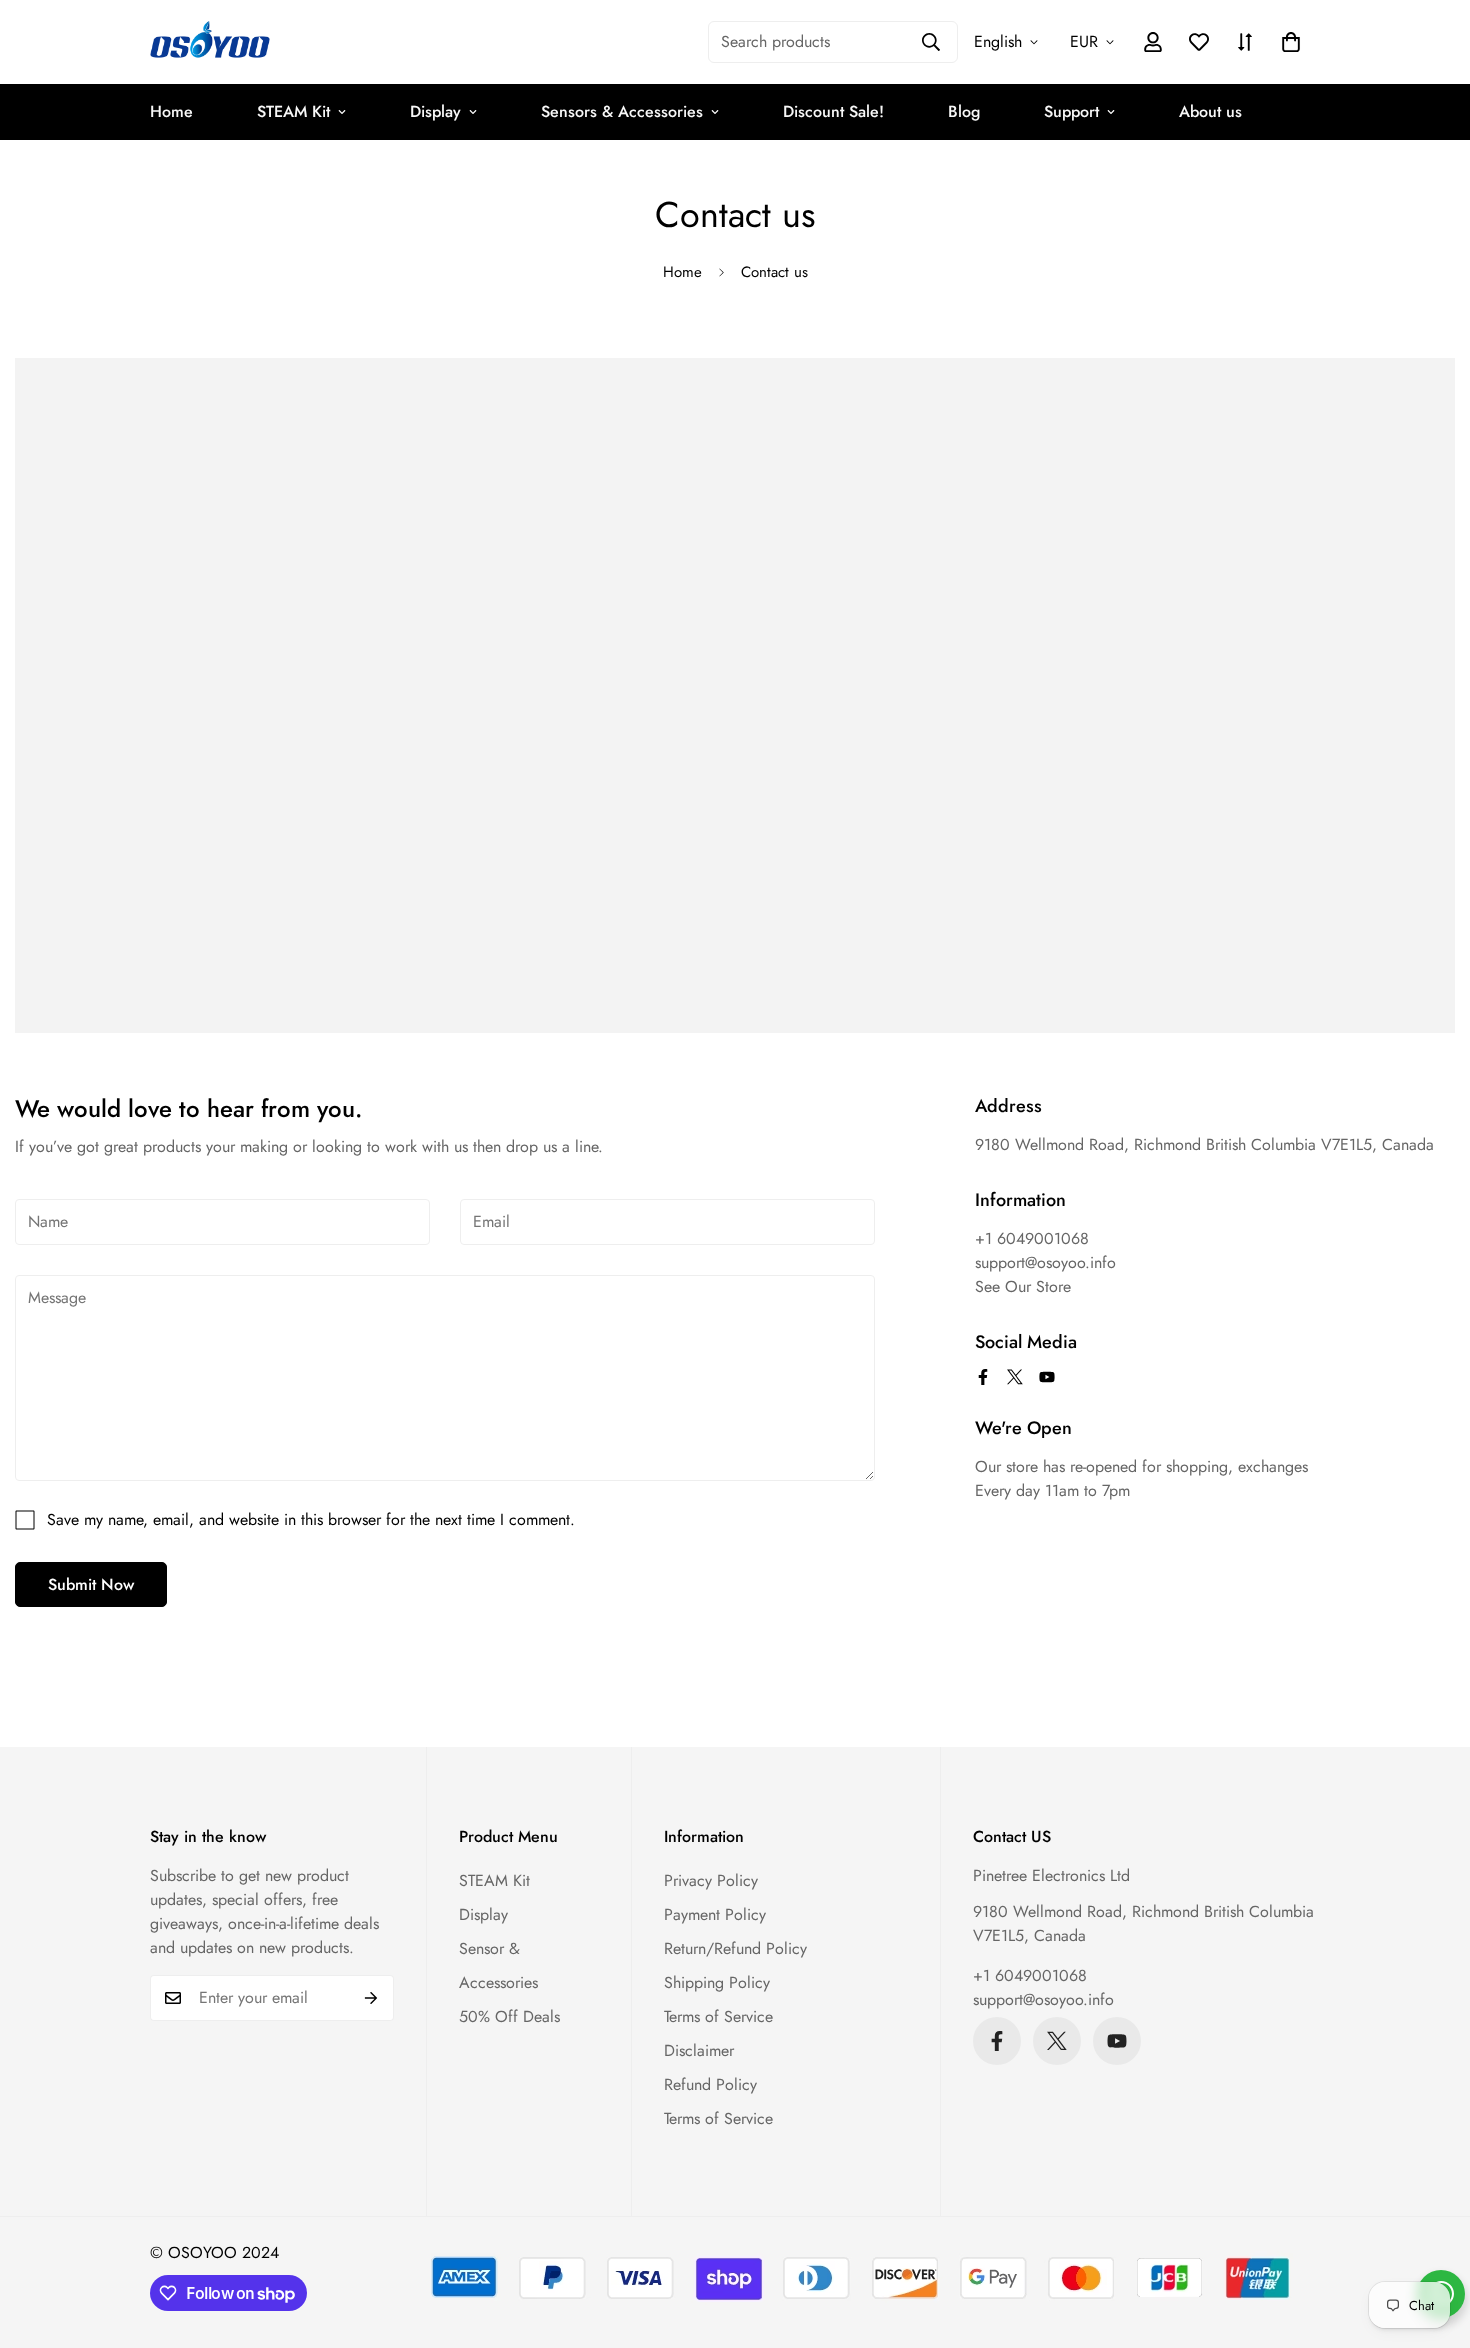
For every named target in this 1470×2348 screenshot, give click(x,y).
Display (435, 111)
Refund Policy (710, 2084)
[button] (1291, 42)
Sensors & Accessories (622, 111)
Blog (964, 111)
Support (1071, 111)
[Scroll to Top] (1431, 2239)
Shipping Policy (717, 1982)
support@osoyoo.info (1043, 1999)
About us (1210, 111)
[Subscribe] (371, 1998)
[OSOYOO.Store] (210, 42)
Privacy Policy (711, 1880)
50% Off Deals (509, 2016)
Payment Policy (715, 1914)
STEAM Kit (293, 111)
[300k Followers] (983, 1377)
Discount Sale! (833, 111)
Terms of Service (718, 2016)
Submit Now (91, 1584)
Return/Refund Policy (735, 1948)
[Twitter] (1015, 1377)
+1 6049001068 (1030, 1975)
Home (171, 111)
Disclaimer (699, 2050)
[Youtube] (1047, 1377)
